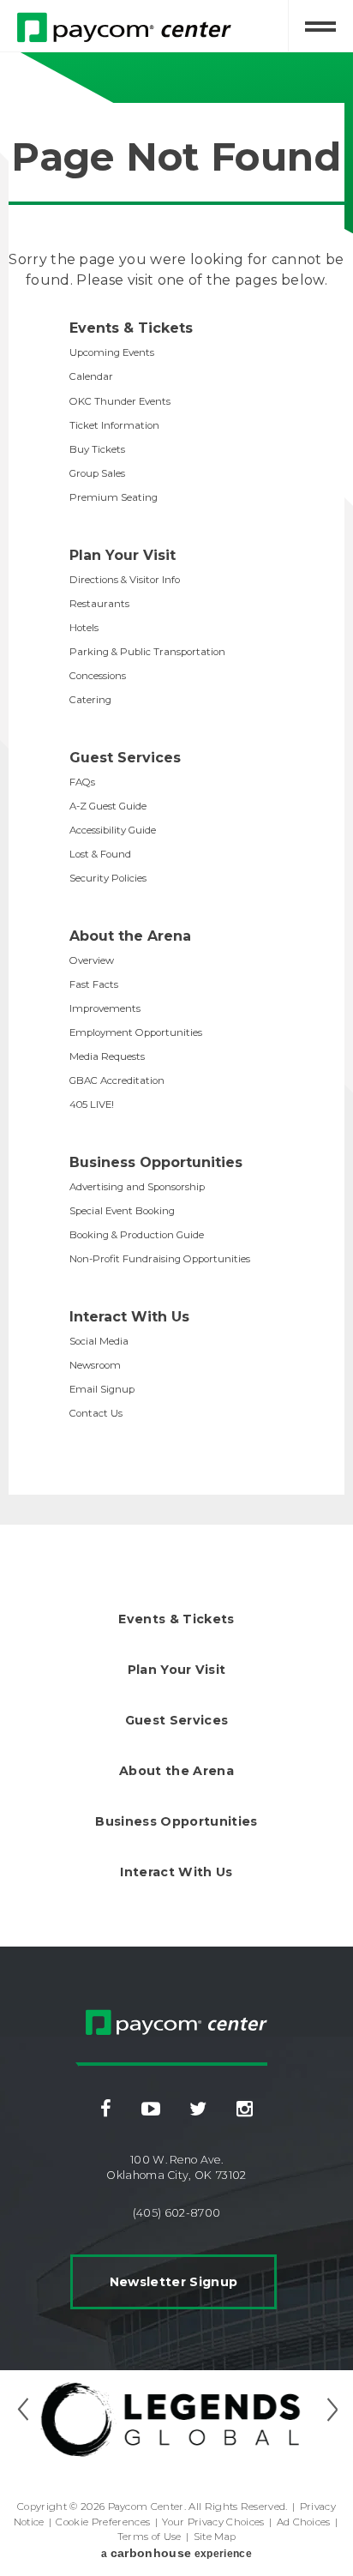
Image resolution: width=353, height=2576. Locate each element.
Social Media (99, 1341)
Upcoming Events (112, 352)
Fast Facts (94, 984)
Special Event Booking (122, 1211)
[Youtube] (151, 2110)
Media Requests (107, 1056)
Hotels (84, 628)
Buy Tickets (97, 449)
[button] (22, 2409)
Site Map (215, 2537)
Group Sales (97, 473)
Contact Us (96, 1413)
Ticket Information (114, 425)
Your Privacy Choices (213, 2522)
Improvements (105, 1008)
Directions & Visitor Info (125, 580)
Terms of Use (150, 2537)
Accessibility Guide (113, 830)
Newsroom (95, 1365)
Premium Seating (114, 497)
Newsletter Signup (174, 2282)
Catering (90, 700)
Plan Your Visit (123, 555)
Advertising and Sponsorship (137, 1187)
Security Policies (108, 878)
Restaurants (99, 604)
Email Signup (102, 1389)
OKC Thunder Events (120, 401)
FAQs (82, 782)
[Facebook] (106, 2110)
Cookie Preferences (103, 2522)
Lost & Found (100, 854)
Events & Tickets (131, 328)
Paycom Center (147, 2000)
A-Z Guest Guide (108, 806)
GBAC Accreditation (117, 1080)
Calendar (91, 376)
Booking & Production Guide (137, 1235)
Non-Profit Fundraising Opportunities (160, 1259)
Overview (92, 960)
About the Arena (130, 936)
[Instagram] (245, 2110)
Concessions (98, 676)
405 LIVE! (92, 1104)
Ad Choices (304, 2522)
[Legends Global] (176, 2420)
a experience (176, 2553)
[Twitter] (198, 2110)
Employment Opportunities (136, 1032)
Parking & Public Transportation (147, 652)
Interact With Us (129, 1317)
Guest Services (125, 758)
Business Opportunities (156, 1162)
